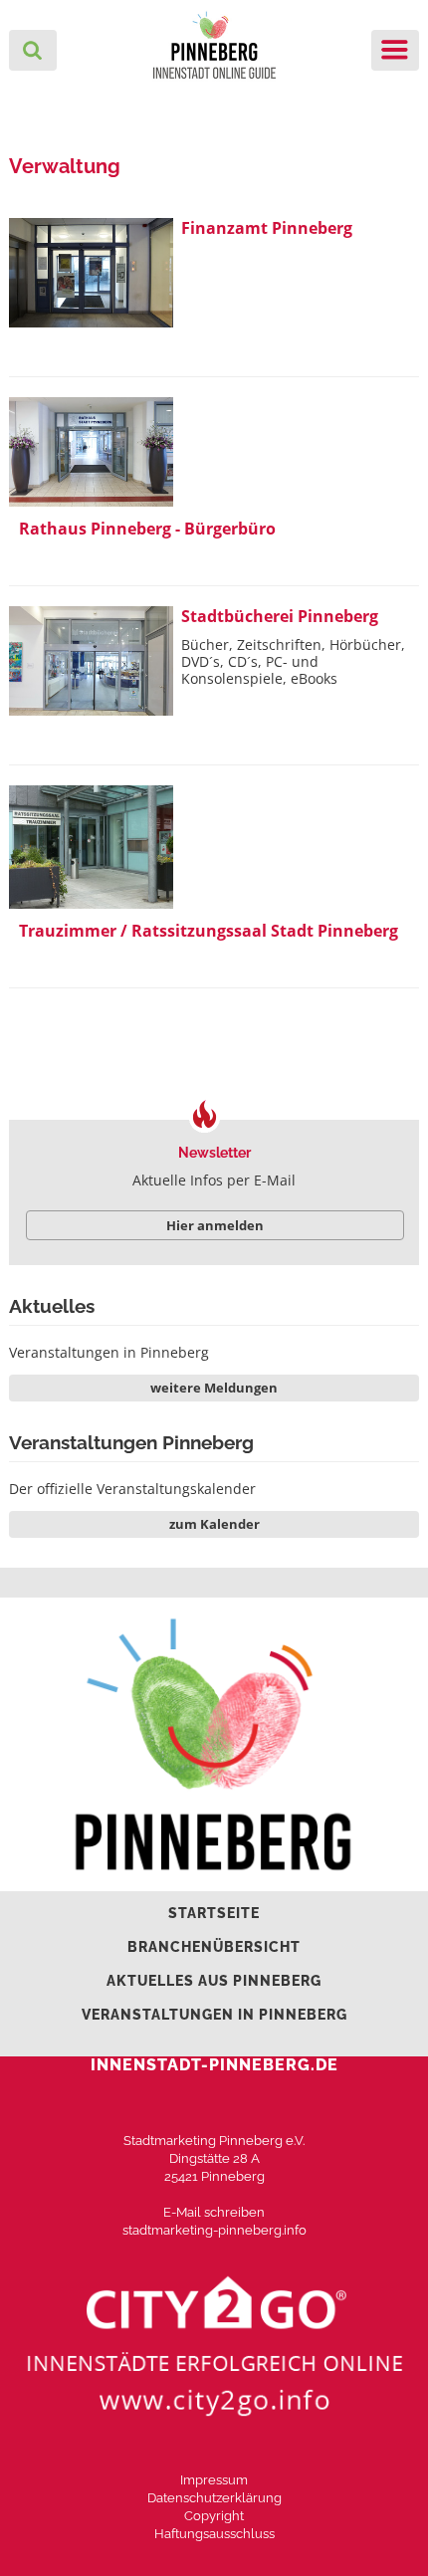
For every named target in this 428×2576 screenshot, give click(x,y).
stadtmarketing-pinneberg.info (214, 2230)
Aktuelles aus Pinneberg (214, 1981)
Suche (33, 50)
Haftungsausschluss (214, 2534)
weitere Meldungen (214, 1388)
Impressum (214, 2480)
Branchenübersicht (214, 1947)
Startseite (214, 1913)
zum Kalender (214, 1524)
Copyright (214, 2516)
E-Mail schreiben (214, 2212)
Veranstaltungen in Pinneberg (109, 1352)
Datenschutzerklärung (214, 2498)
